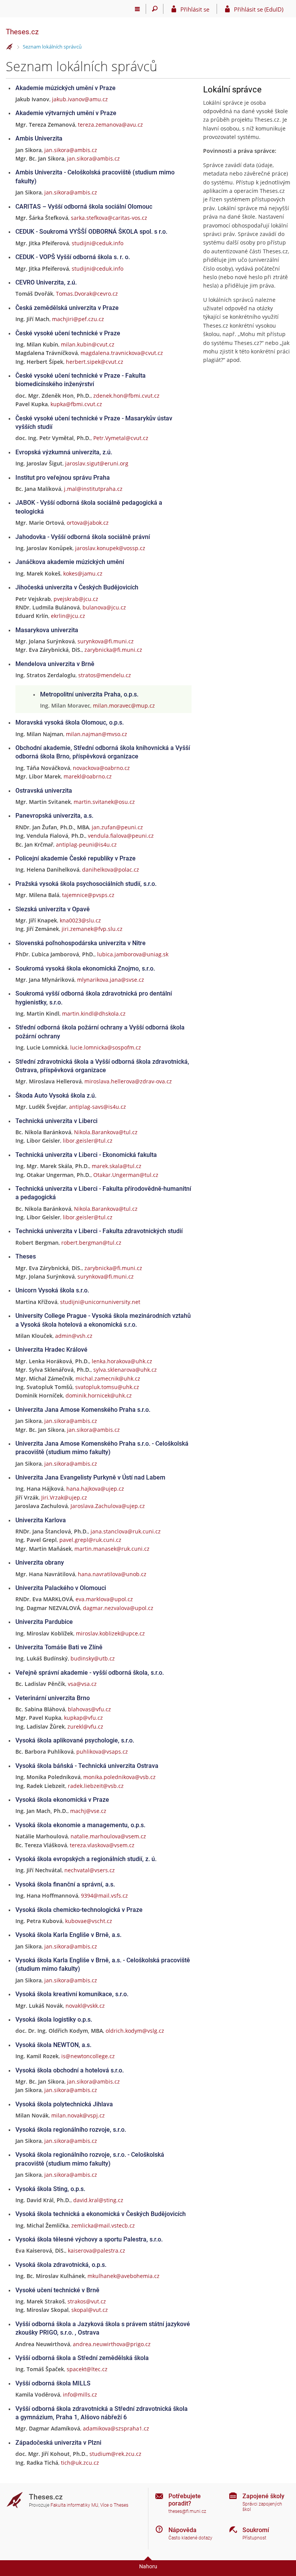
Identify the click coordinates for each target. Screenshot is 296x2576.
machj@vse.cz (88, 1811)
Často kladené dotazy (190, 2538)
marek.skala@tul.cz (117, 1166)
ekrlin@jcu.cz (68, 616)
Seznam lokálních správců (52, 47)
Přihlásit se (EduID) (259, 9)
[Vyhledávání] (155, 9)
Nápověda (182, 2530)
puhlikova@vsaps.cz (102, 1752)
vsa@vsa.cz (82, 1684)
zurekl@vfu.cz (85, 1727)
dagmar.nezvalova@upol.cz (118, 1608)
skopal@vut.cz (90, 2310)
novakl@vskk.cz (85, 2006)
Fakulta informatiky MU (74, 2505)
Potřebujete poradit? (185, 2500)
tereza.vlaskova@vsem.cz (102, 1845)
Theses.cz (22, 32)
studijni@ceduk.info (98, 243)
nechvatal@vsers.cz (90, 1870)
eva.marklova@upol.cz (104, 1599)
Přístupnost (254, 2538)
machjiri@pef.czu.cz (78, 319)
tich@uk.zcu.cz (80, 2463)
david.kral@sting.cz (98, 2200)
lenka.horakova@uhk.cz (122, 1361)
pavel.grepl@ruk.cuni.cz (90, 1540)
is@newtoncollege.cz (88, 2056)
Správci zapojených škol (262, 2507)
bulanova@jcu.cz (104, 607)
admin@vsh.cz (74, 1336)
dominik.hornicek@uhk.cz (99, 1395)
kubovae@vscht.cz (89, 1921)
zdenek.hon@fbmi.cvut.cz (126, 396)
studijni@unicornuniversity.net (100, 1302)
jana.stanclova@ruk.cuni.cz (126, 1531)
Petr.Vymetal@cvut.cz (121, 438)
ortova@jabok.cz (88, 523)
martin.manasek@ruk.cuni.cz (112, 1549)
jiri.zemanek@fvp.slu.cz (92, 929)
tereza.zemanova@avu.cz (110, 125)
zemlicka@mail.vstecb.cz (103, 2225)
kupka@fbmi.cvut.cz (76, 404)
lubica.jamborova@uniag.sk (133, 954)
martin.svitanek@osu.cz (104, 802)
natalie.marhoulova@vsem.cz (108, 1836)
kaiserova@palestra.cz (97, 2250)
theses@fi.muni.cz (187, 2511)
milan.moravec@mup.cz (124, 706)
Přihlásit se (195, 9)
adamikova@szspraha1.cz (116, 2428)
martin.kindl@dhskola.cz (94, 1013)
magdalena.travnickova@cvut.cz (122, 353)
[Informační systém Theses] (10, 47)
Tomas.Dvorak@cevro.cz (87, 294)
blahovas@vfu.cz (89, 1709)
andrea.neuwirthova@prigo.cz (112, 2344)
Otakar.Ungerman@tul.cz (126, 1175)
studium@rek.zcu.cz (115, 2454)
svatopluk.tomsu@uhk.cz (107, 1387)
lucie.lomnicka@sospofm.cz (106, 1047)
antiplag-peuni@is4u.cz (86, 844)
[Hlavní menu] (137, 9)
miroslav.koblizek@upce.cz (110, 1633)
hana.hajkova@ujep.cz (95, 1489)
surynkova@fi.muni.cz (106, 641)
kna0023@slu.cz (80, 920)
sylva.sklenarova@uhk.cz (125, 1370)
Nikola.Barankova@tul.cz (106, 1132)
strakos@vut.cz (87, 2301)
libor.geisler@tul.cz (88, 1141)
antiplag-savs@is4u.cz (98, 1107)
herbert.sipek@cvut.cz (95, 362)
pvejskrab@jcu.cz (76, 599)
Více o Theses (114, 2505)
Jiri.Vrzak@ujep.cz (64, 1497)
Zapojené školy (263, 2496)
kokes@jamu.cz (83, 573)
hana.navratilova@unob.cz (112, 1574)
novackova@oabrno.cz (101, 768)
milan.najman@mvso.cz (97, 734)
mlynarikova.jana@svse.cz (111, 980)
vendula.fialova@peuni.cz (121, 836)
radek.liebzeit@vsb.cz (96, 1786)
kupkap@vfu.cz (83, 1718)
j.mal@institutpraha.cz (93, 489)
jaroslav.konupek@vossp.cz (110, 548)
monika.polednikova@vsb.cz (119, 1777)
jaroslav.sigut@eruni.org (97, 463)
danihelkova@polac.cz (111, 870)
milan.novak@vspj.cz (78, 2115)
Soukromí (256, 2530)
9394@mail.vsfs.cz (104, 1896)
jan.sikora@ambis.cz (71, 150)
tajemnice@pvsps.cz (88, 895)
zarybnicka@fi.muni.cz (113, 650)
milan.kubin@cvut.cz (88, 344)
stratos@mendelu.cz (105, 675)
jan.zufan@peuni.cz (117, 827)
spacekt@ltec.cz (87, 2369)
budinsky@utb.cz (93, 1658)
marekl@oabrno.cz (88, 776)
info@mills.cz (80, 2394)
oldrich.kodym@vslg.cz (135, 2031)
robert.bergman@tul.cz (91, 1243)
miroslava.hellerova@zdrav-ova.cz (128, 1081)
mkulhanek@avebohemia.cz (124, 2276)
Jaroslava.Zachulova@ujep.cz (108, 1506)
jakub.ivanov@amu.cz (80, 99)
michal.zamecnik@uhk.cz (108, 1378)
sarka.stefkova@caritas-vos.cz (109, 218)
